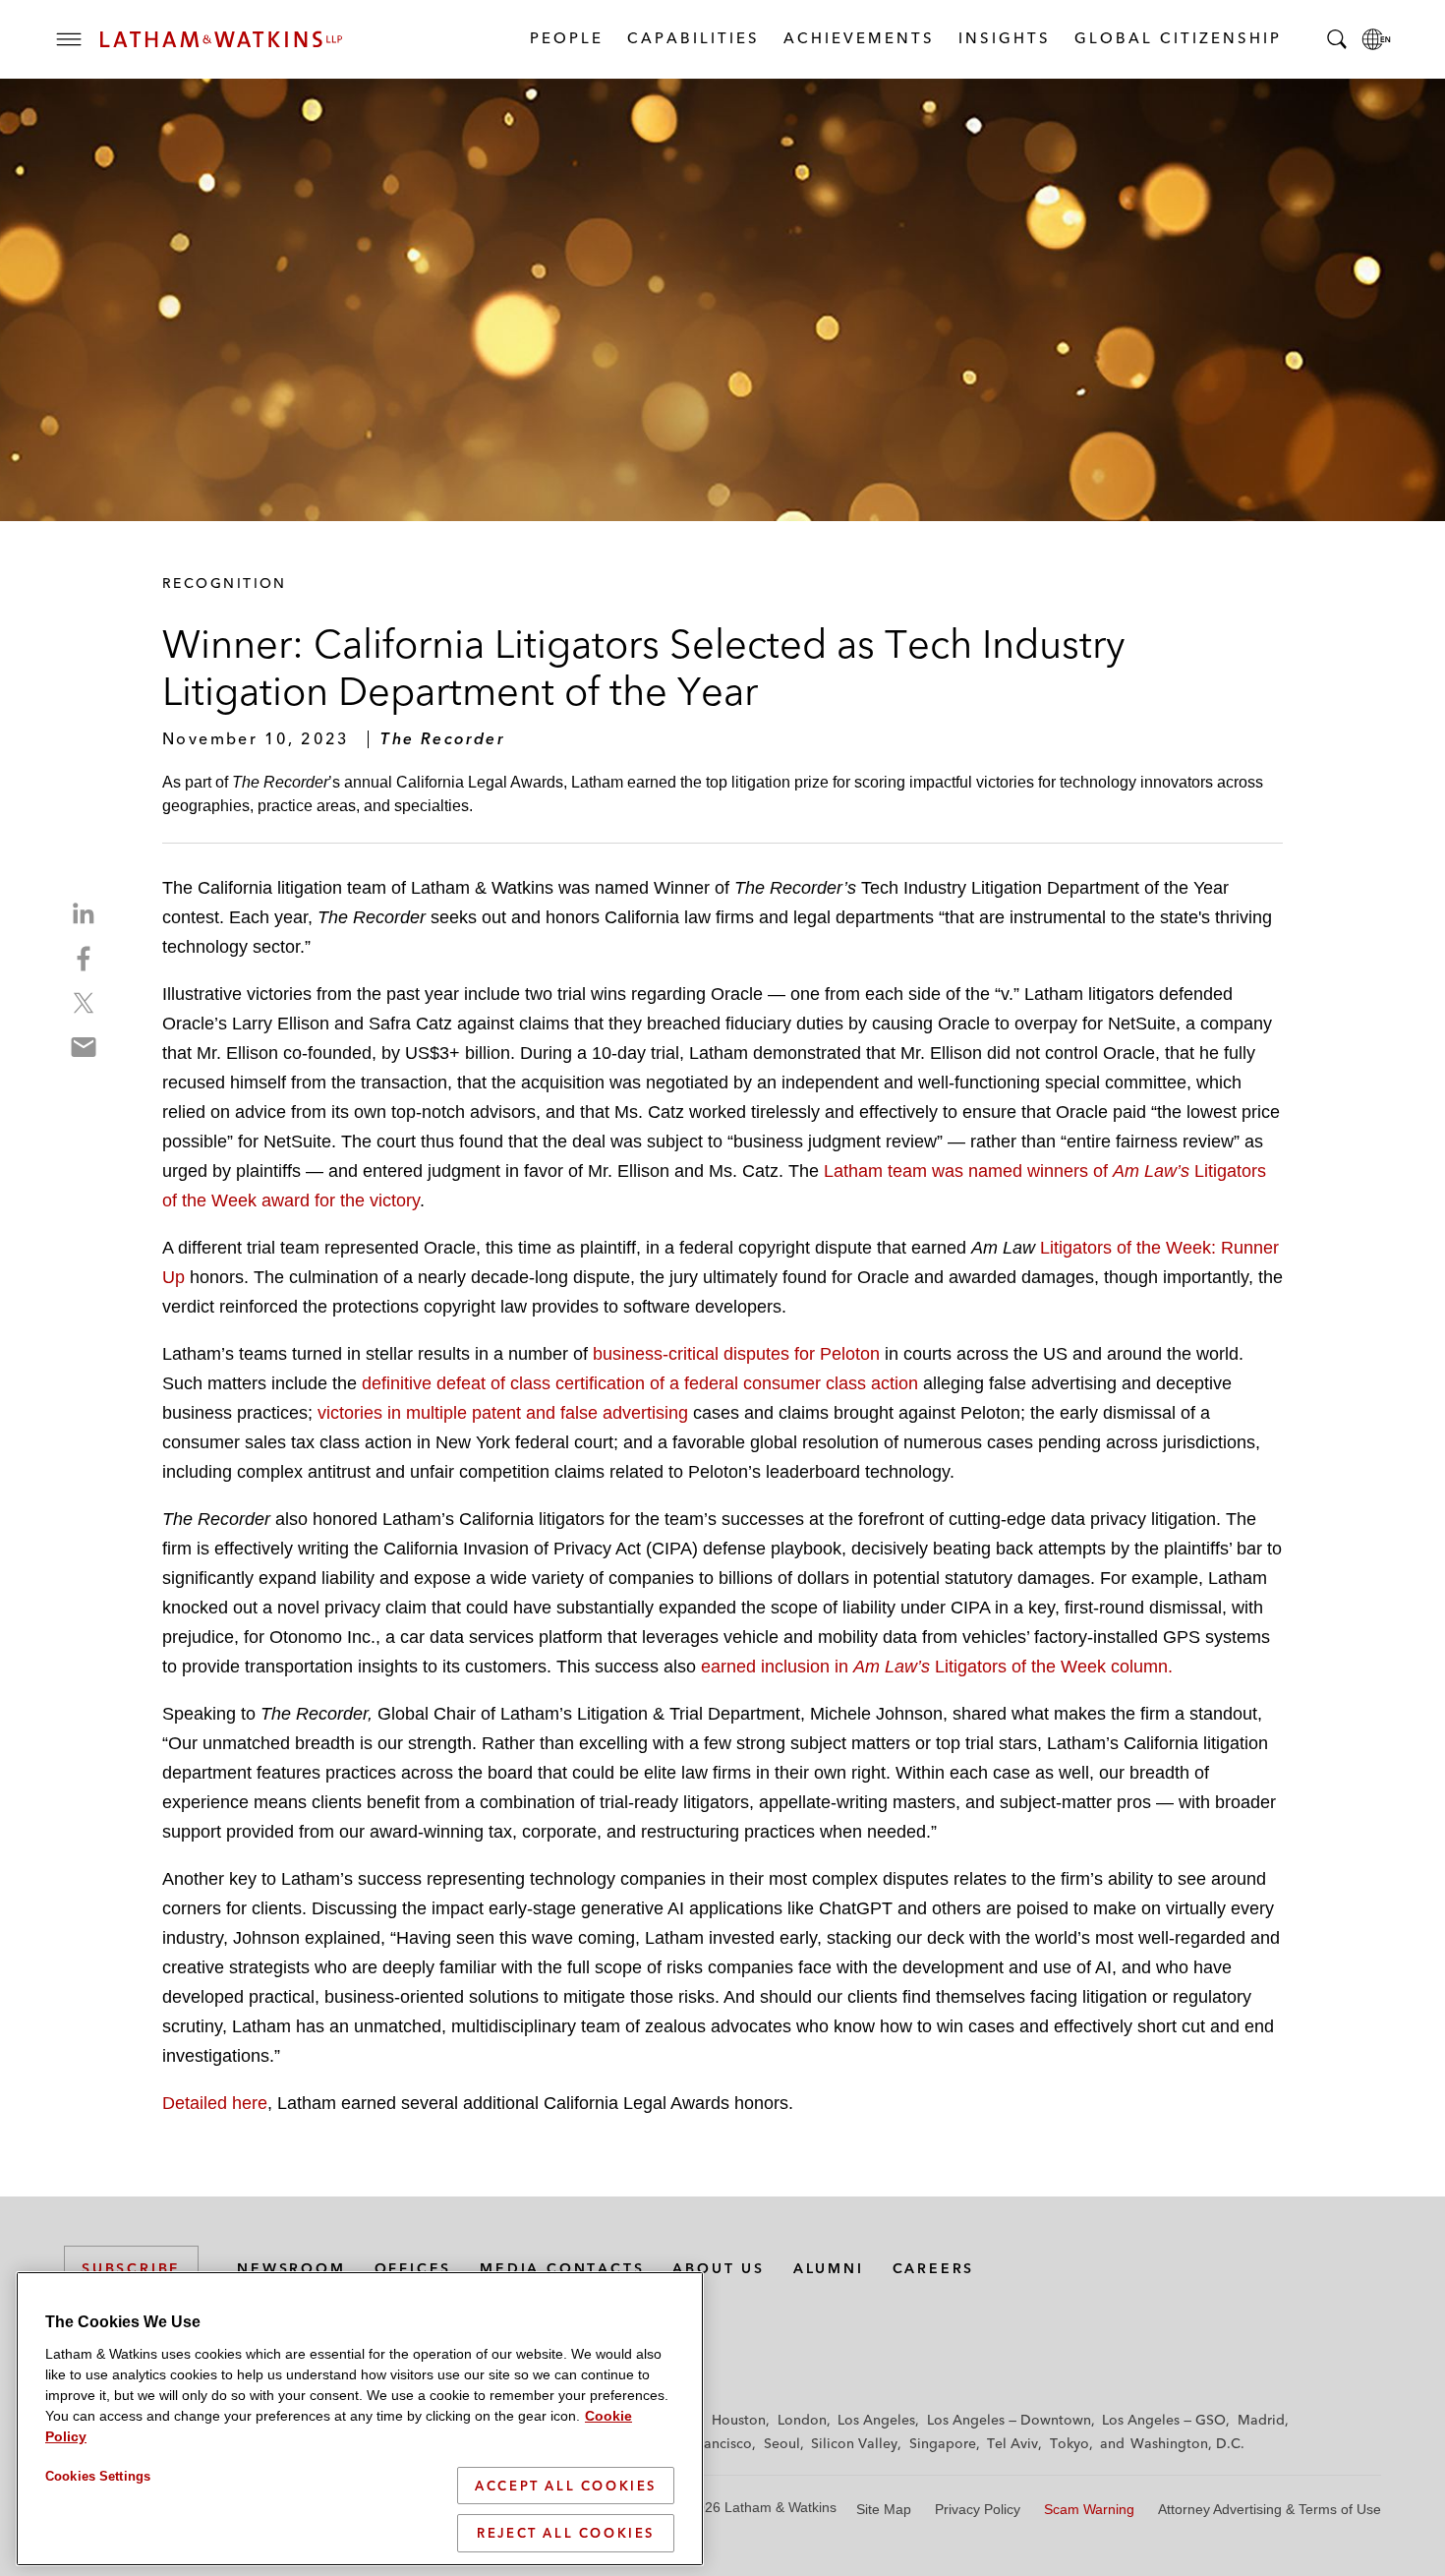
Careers (934, 2268)
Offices (413, 2268)
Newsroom (291, 2268)
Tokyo (1069, 2443)
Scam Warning (1089, 2509)
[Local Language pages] (1376, 39)
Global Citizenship (1177, 38)
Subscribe (131, 2268)
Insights (1004, 38)
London (802, 2420)
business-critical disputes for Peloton (736, 1354)
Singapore (943, 2443)
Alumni (829, 2268)
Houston (739, 2420)
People (566, 38)
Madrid (1261, 2420)
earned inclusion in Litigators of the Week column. (937, 1667)
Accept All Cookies (566, 2486)
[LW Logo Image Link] (221, 39)
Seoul (782, 2443)
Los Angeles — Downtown (1009, 2420)
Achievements (858, 38)
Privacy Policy (978, 2509)
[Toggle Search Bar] (1337, 39)
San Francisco (708, 2443)
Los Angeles (876, 2420)
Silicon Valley (854, 2443)
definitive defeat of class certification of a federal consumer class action (640, 1383)
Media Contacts (562, 2268)
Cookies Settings (98, 2476)
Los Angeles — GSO (1164, 2420)
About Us (718, 2268)
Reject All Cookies (566, 2533)
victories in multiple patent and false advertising (503, 1413)
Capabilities (693, 38)
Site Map (884, 2509)
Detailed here (215, 2103)
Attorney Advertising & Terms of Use (1270, 2509)
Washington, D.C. (1187, 2443)
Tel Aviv (1012, 2443)
